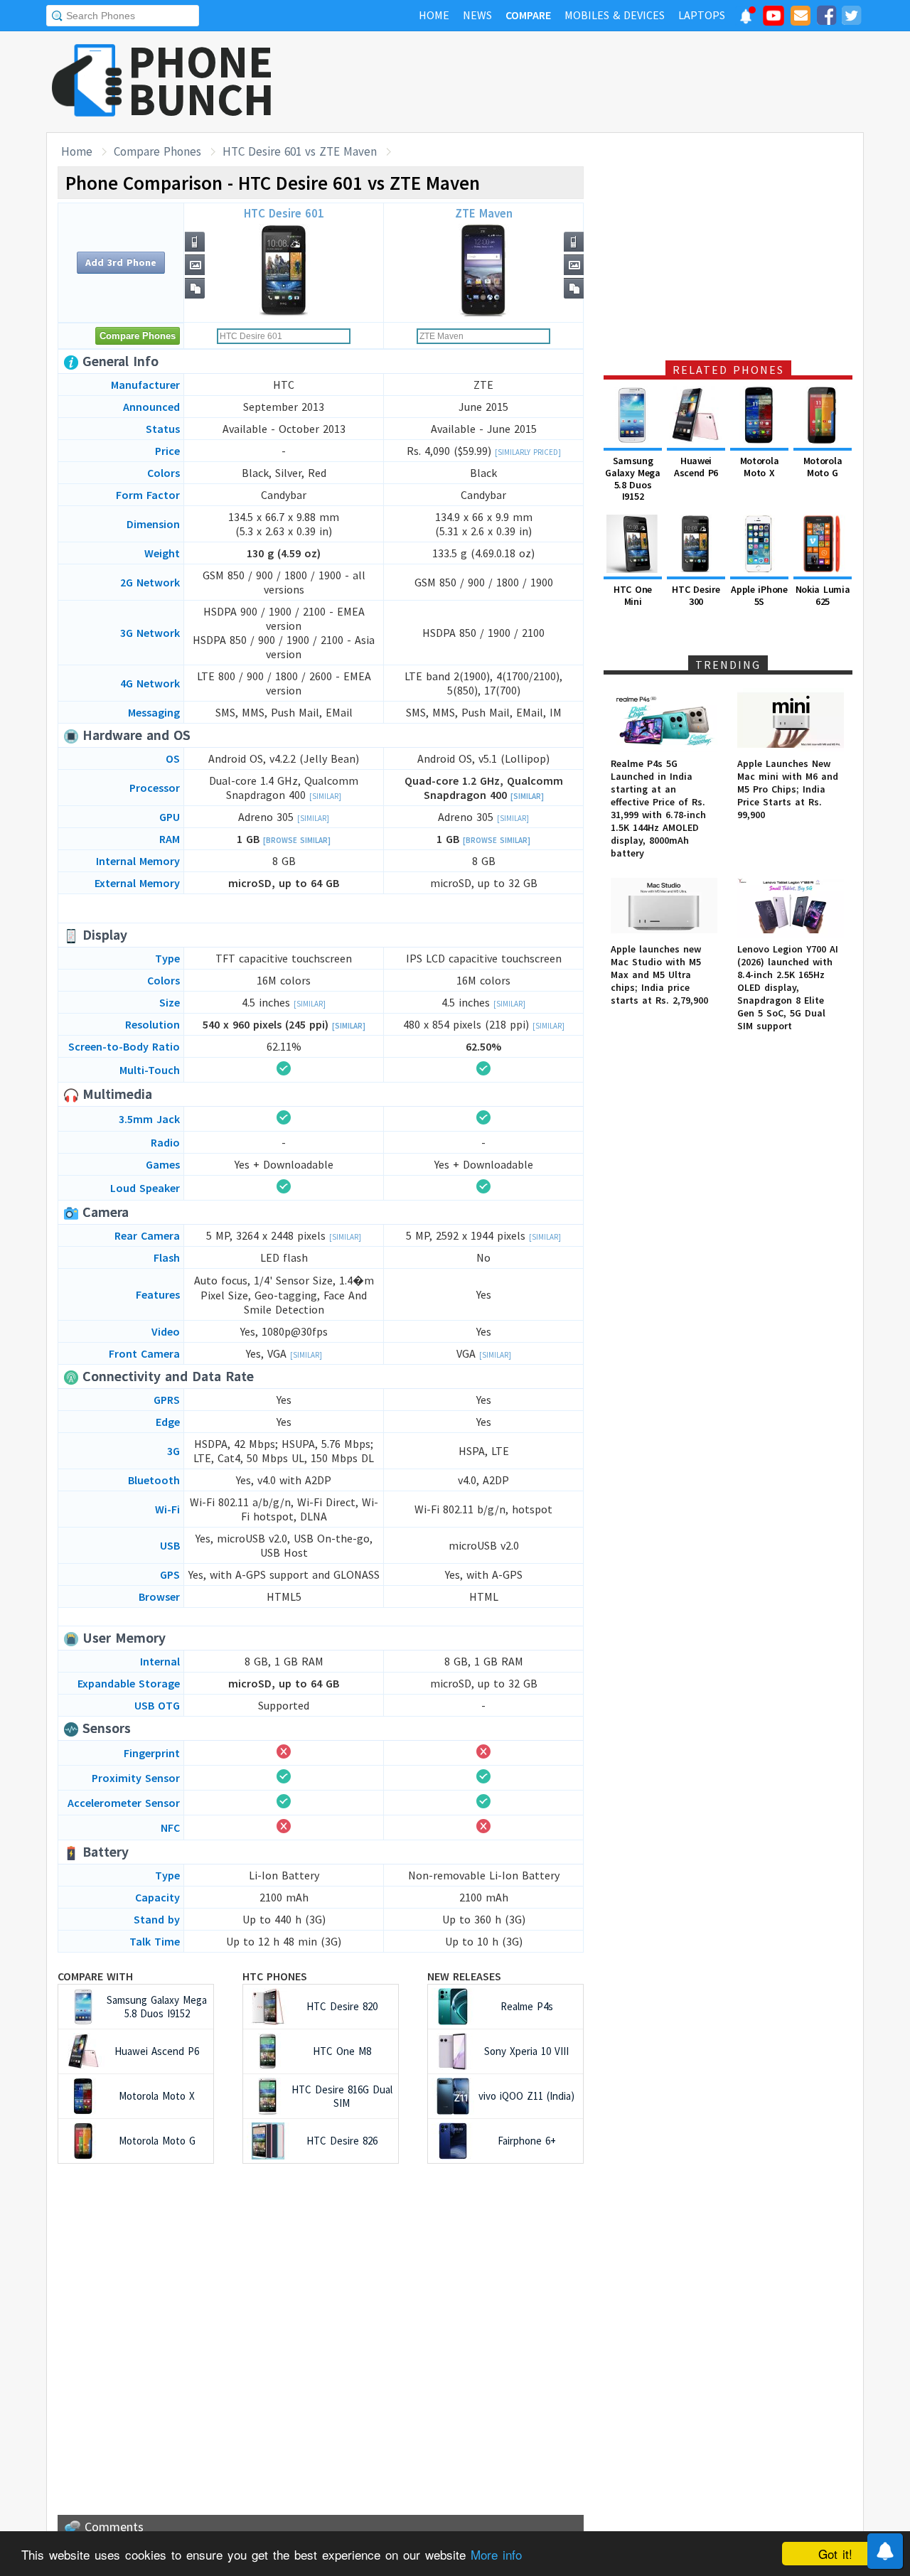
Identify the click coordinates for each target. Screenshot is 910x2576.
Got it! (835, 2554)
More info (496, 2554)
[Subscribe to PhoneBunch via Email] (801, 18)
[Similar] (325, 796)
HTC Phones (275, 1976)
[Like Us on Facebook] (826, 18)
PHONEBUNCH (201, 80)
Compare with (95, 1976)
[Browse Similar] (297, 840)
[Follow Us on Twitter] (851, 18)
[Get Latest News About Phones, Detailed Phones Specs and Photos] (87, 81)
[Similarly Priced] (528, 452)
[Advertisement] (605, 82)
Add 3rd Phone (121, 262)
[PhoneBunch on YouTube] (773, 20)
